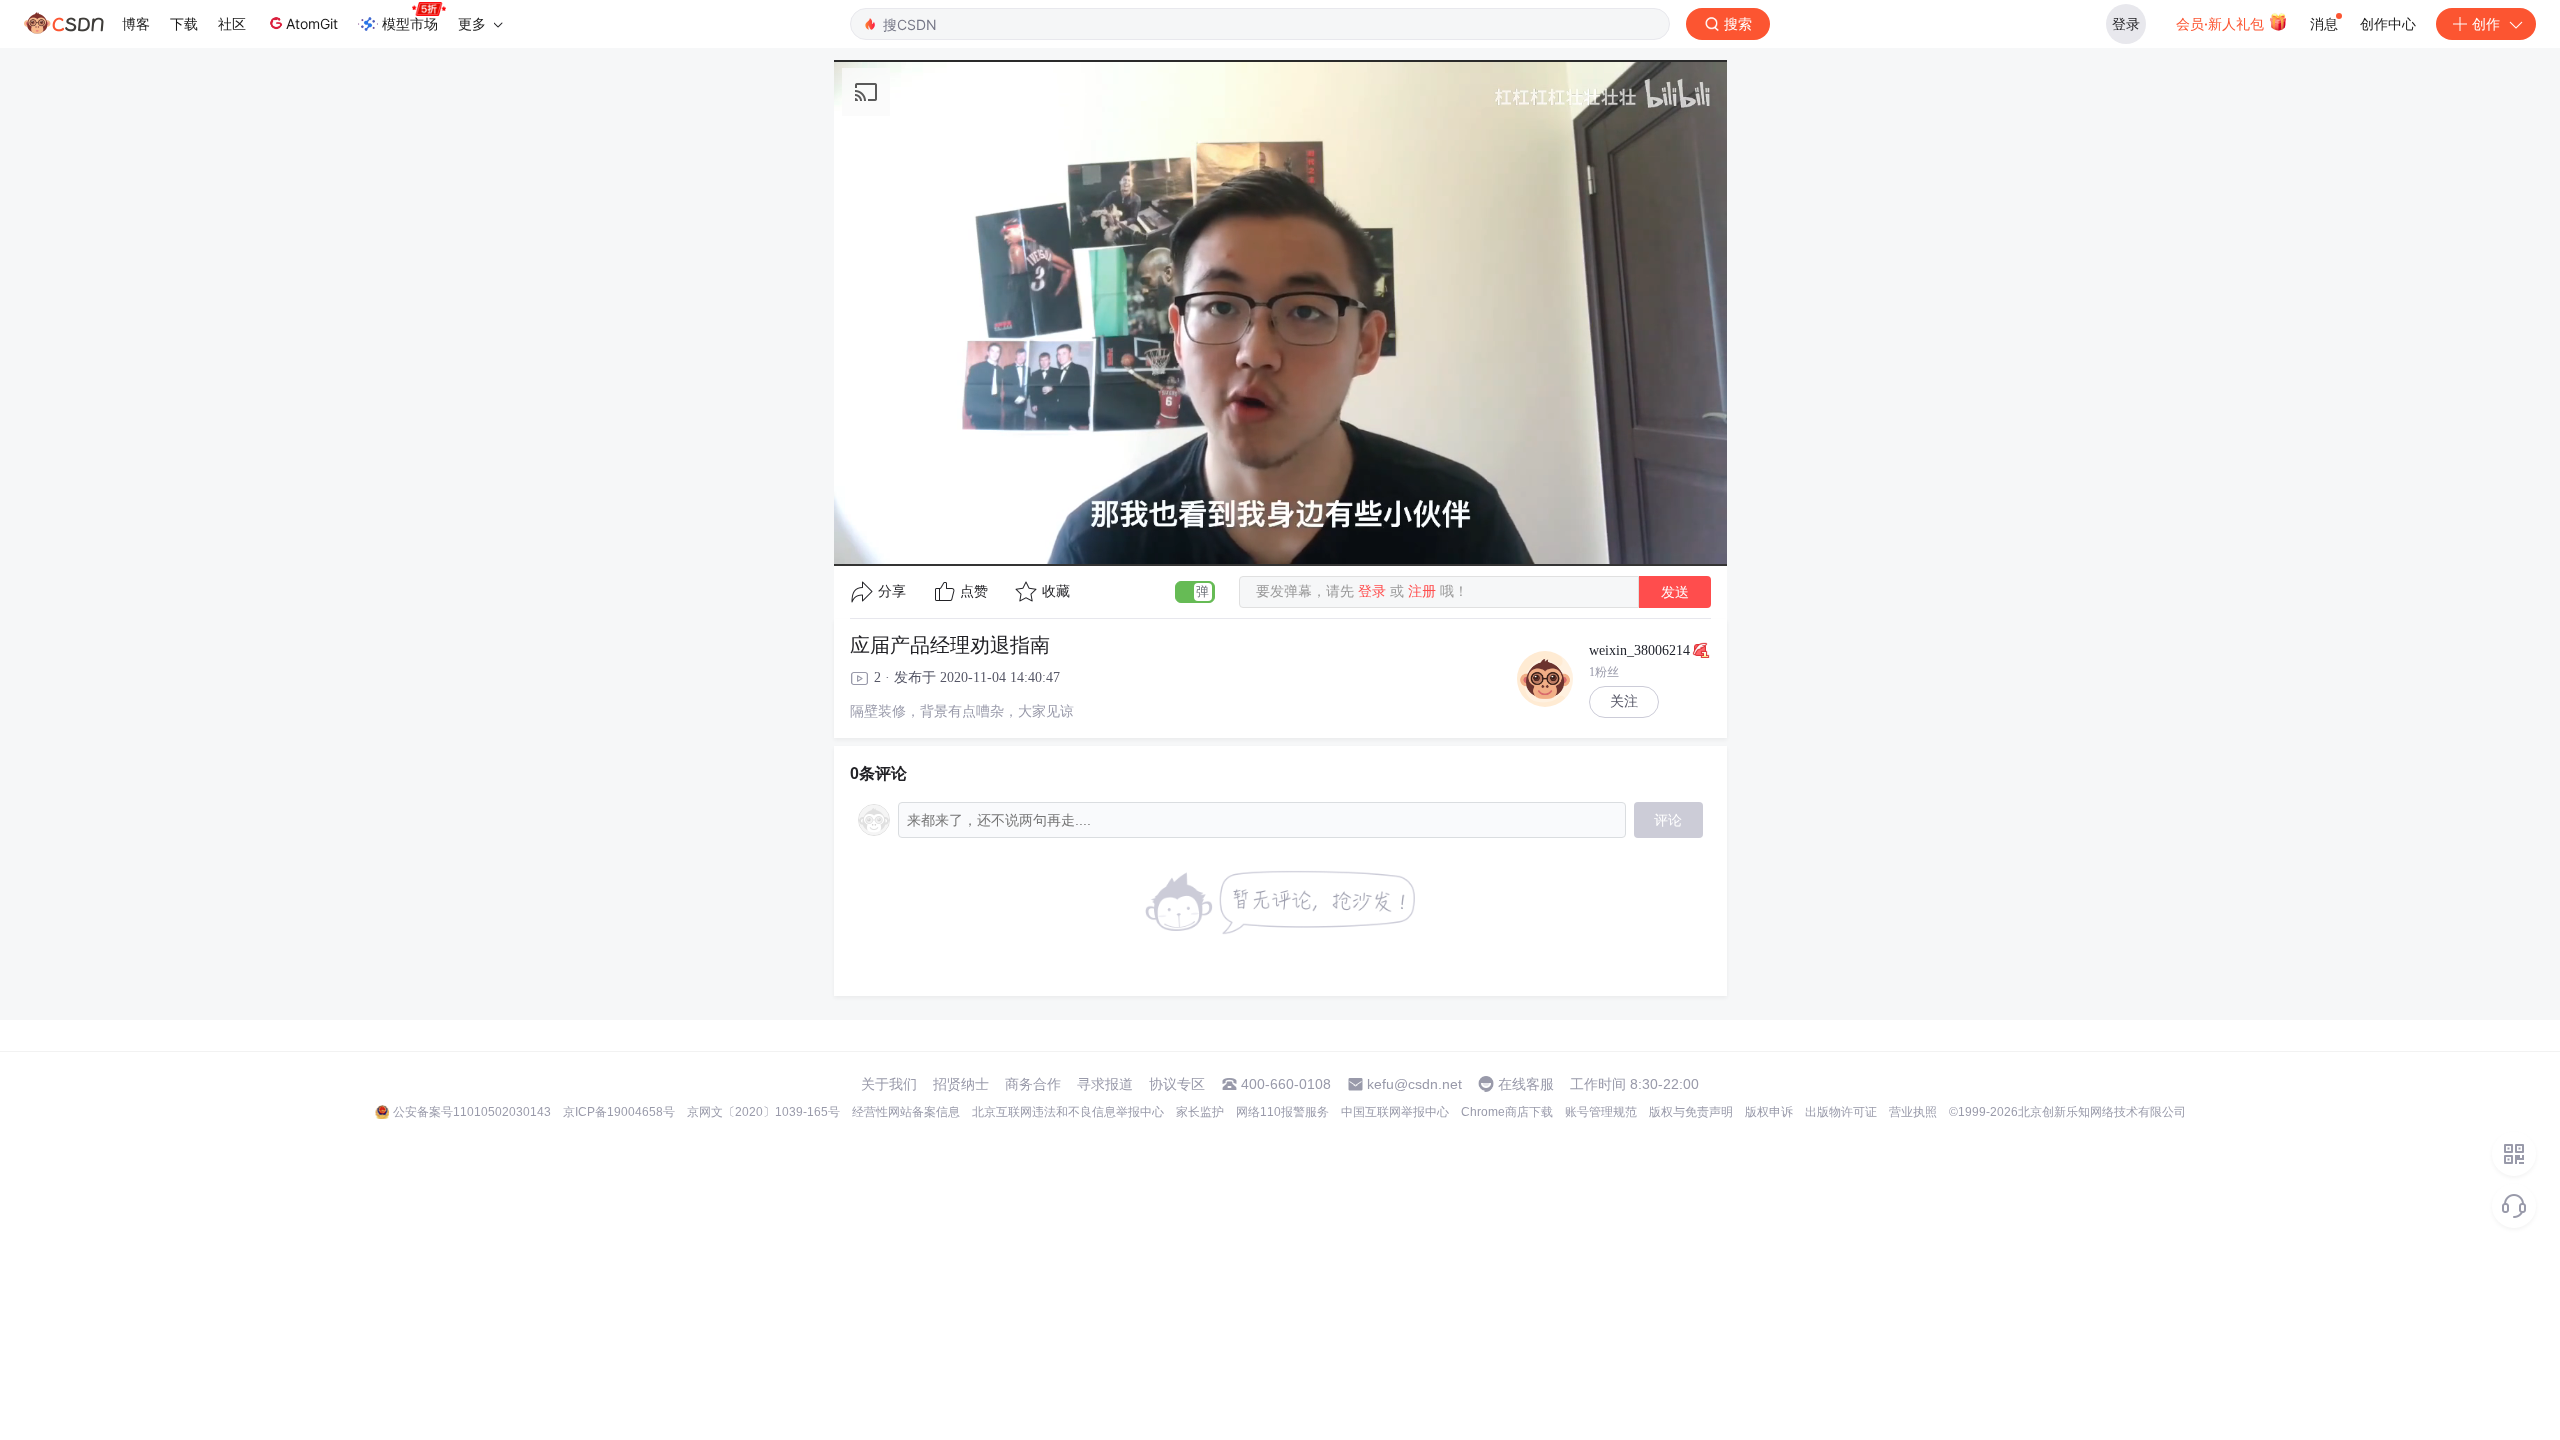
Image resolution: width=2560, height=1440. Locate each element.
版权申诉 (1769, 1112)
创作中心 (2388, 23)
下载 (184, 23)
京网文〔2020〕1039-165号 (763, 1112)
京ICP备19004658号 (619, 1112)
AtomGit (312, 23)
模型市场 (410, 23)
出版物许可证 (1841, 1112)
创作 (2486, 23)
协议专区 (1177, 1084)
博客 (136, 23)
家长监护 (1200, 1112)
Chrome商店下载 (1507, 1112)
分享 (892, 591)
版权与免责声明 (1691, 1112)
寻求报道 (1105, 1084)
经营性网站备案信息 (906, 1112)
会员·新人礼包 (2222, 23)
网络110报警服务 (1282, 1112)
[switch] (1195, 592)
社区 (232, 23)
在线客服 (1526, 1084)
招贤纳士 (961, 1084)
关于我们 (889, 1084)
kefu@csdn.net (1414, 1084)
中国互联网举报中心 (1395, 1112)
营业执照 (1913, 1112)
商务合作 (1033, 1084)
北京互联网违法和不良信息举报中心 (1068, 1112)
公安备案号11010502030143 (472, 1112)
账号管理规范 (1601, 1112)
